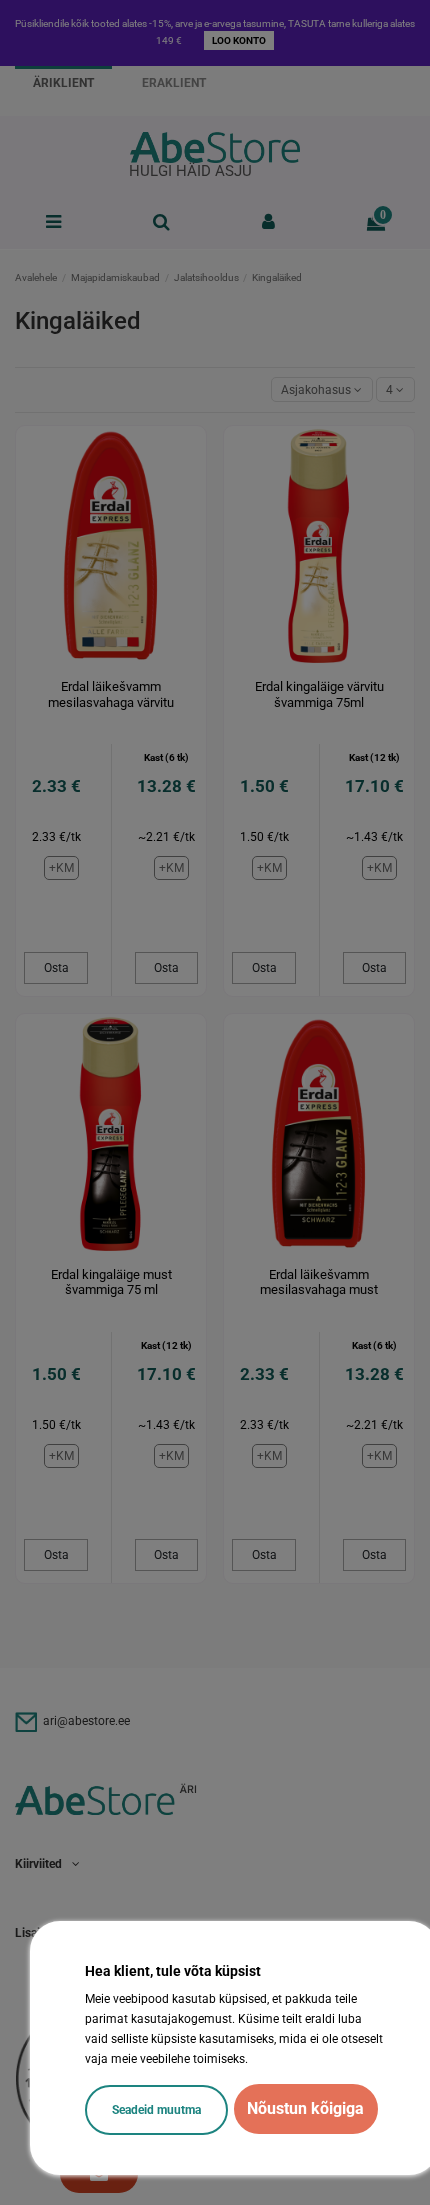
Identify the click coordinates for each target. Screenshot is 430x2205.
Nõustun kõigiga (305, 2108)
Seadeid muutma (156, 2110)
